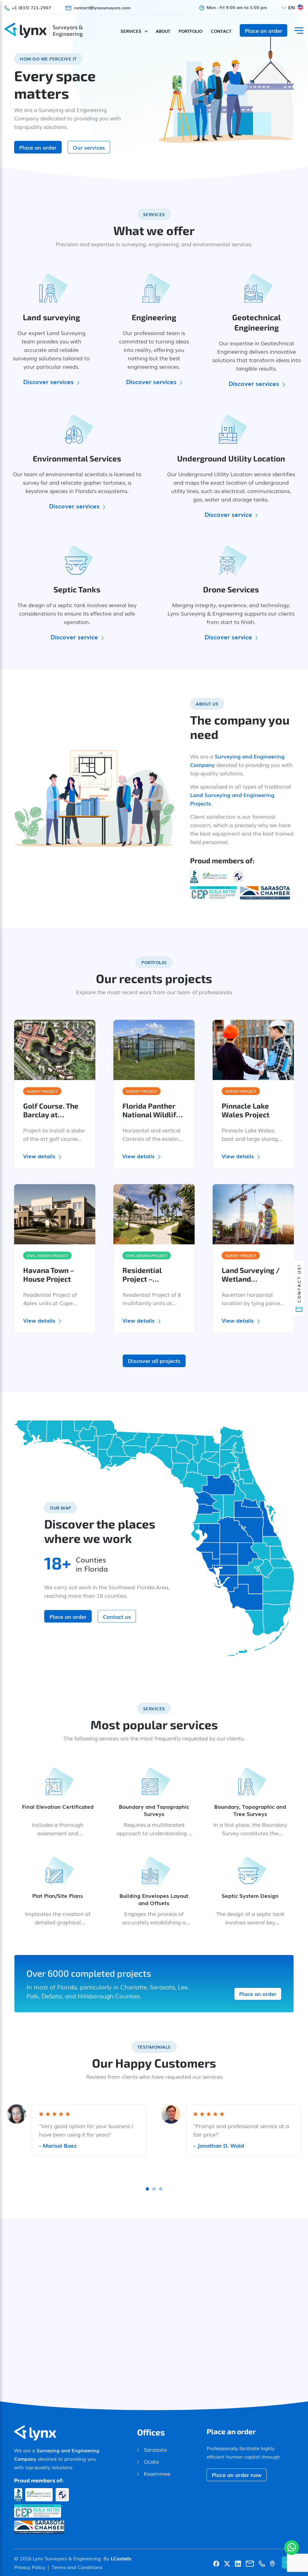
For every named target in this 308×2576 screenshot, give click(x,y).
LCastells (121, 2558)
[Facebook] (216, 2562)
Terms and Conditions (77, 2567)
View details (39, 1156)
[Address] (272, 2562)
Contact (221, 31)
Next (292, 2310)
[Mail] (250, 2562)
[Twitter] (227, 2562)
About (163, 31)
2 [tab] (154, 2189)
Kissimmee (157, 2473)
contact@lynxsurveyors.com (102, 8)
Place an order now (237, 2475)
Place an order (263, 30)
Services (131, 31)
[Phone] (262, 2562)
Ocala (151, 2461)
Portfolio (191, 31)
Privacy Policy (30, 2567)
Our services (89, 147)
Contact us (117, 1616)
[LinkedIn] (238, 2562)
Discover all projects (154, 1361)
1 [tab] (147, 2189)
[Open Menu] (299, 31)
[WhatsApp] (292, 2548)
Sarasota (155, 2449)
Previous (16, 2310)
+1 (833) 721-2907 (32, 8)
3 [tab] (161, 2189)
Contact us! (299, 1283)
